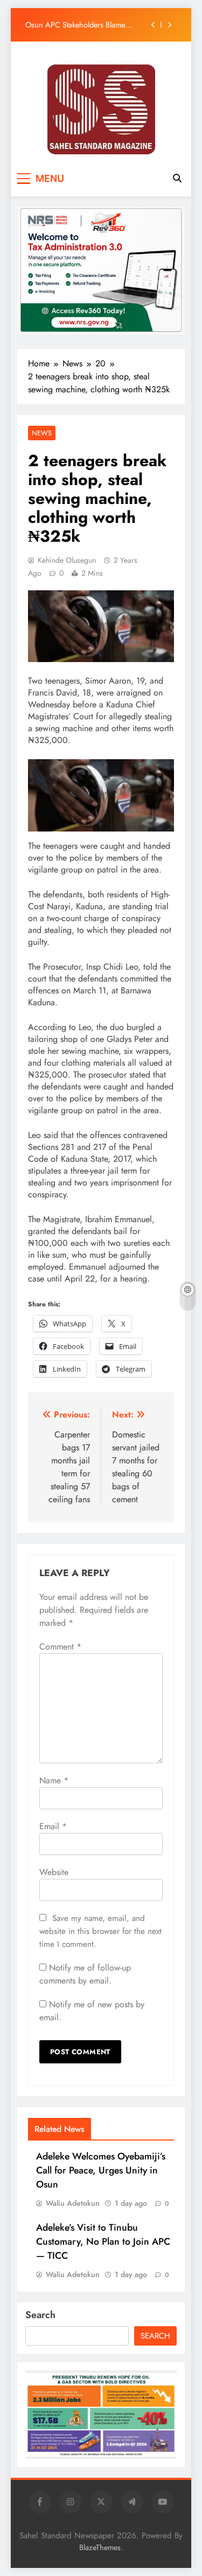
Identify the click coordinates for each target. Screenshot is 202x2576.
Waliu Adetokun (73, 2203)
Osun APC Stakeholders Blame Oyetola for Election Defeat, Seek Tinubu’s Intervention (78, 25)
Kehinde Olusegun (67, 560)
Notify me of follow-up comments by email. (85, 1974)
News (42, 433)
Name (54, 1780)
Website (54, 1872)
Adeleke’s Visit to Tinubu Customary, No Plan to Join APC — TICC (103, 2241)
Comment (60, 1647)
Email (53, 1826)
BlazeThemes (100, 2547)
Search (40, 2315)
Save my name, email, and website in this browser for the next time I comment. (100, 1931)
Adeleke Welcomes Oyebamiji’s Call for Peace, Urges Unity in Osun (101, 2170)
